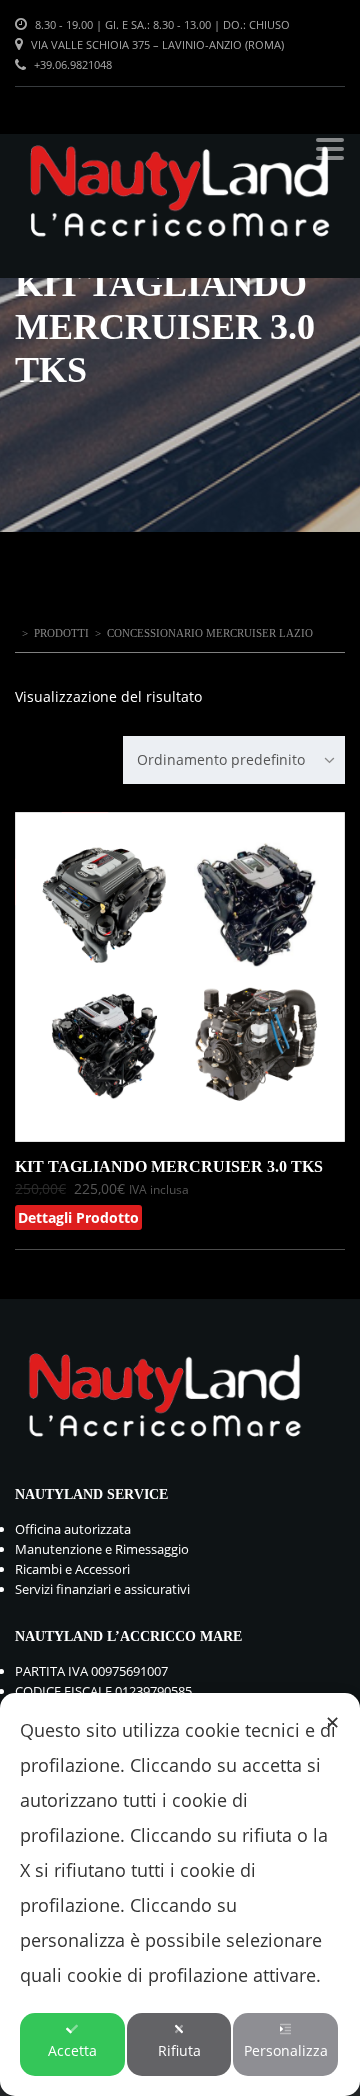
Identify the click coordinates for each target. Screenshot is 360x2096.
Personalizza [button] (286, 2050)
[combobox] (234, 760)
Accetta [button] (72, 2050)
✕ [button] (332, 1722)
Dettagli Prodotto (78, 1217)
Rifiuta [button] (179, 2050)
